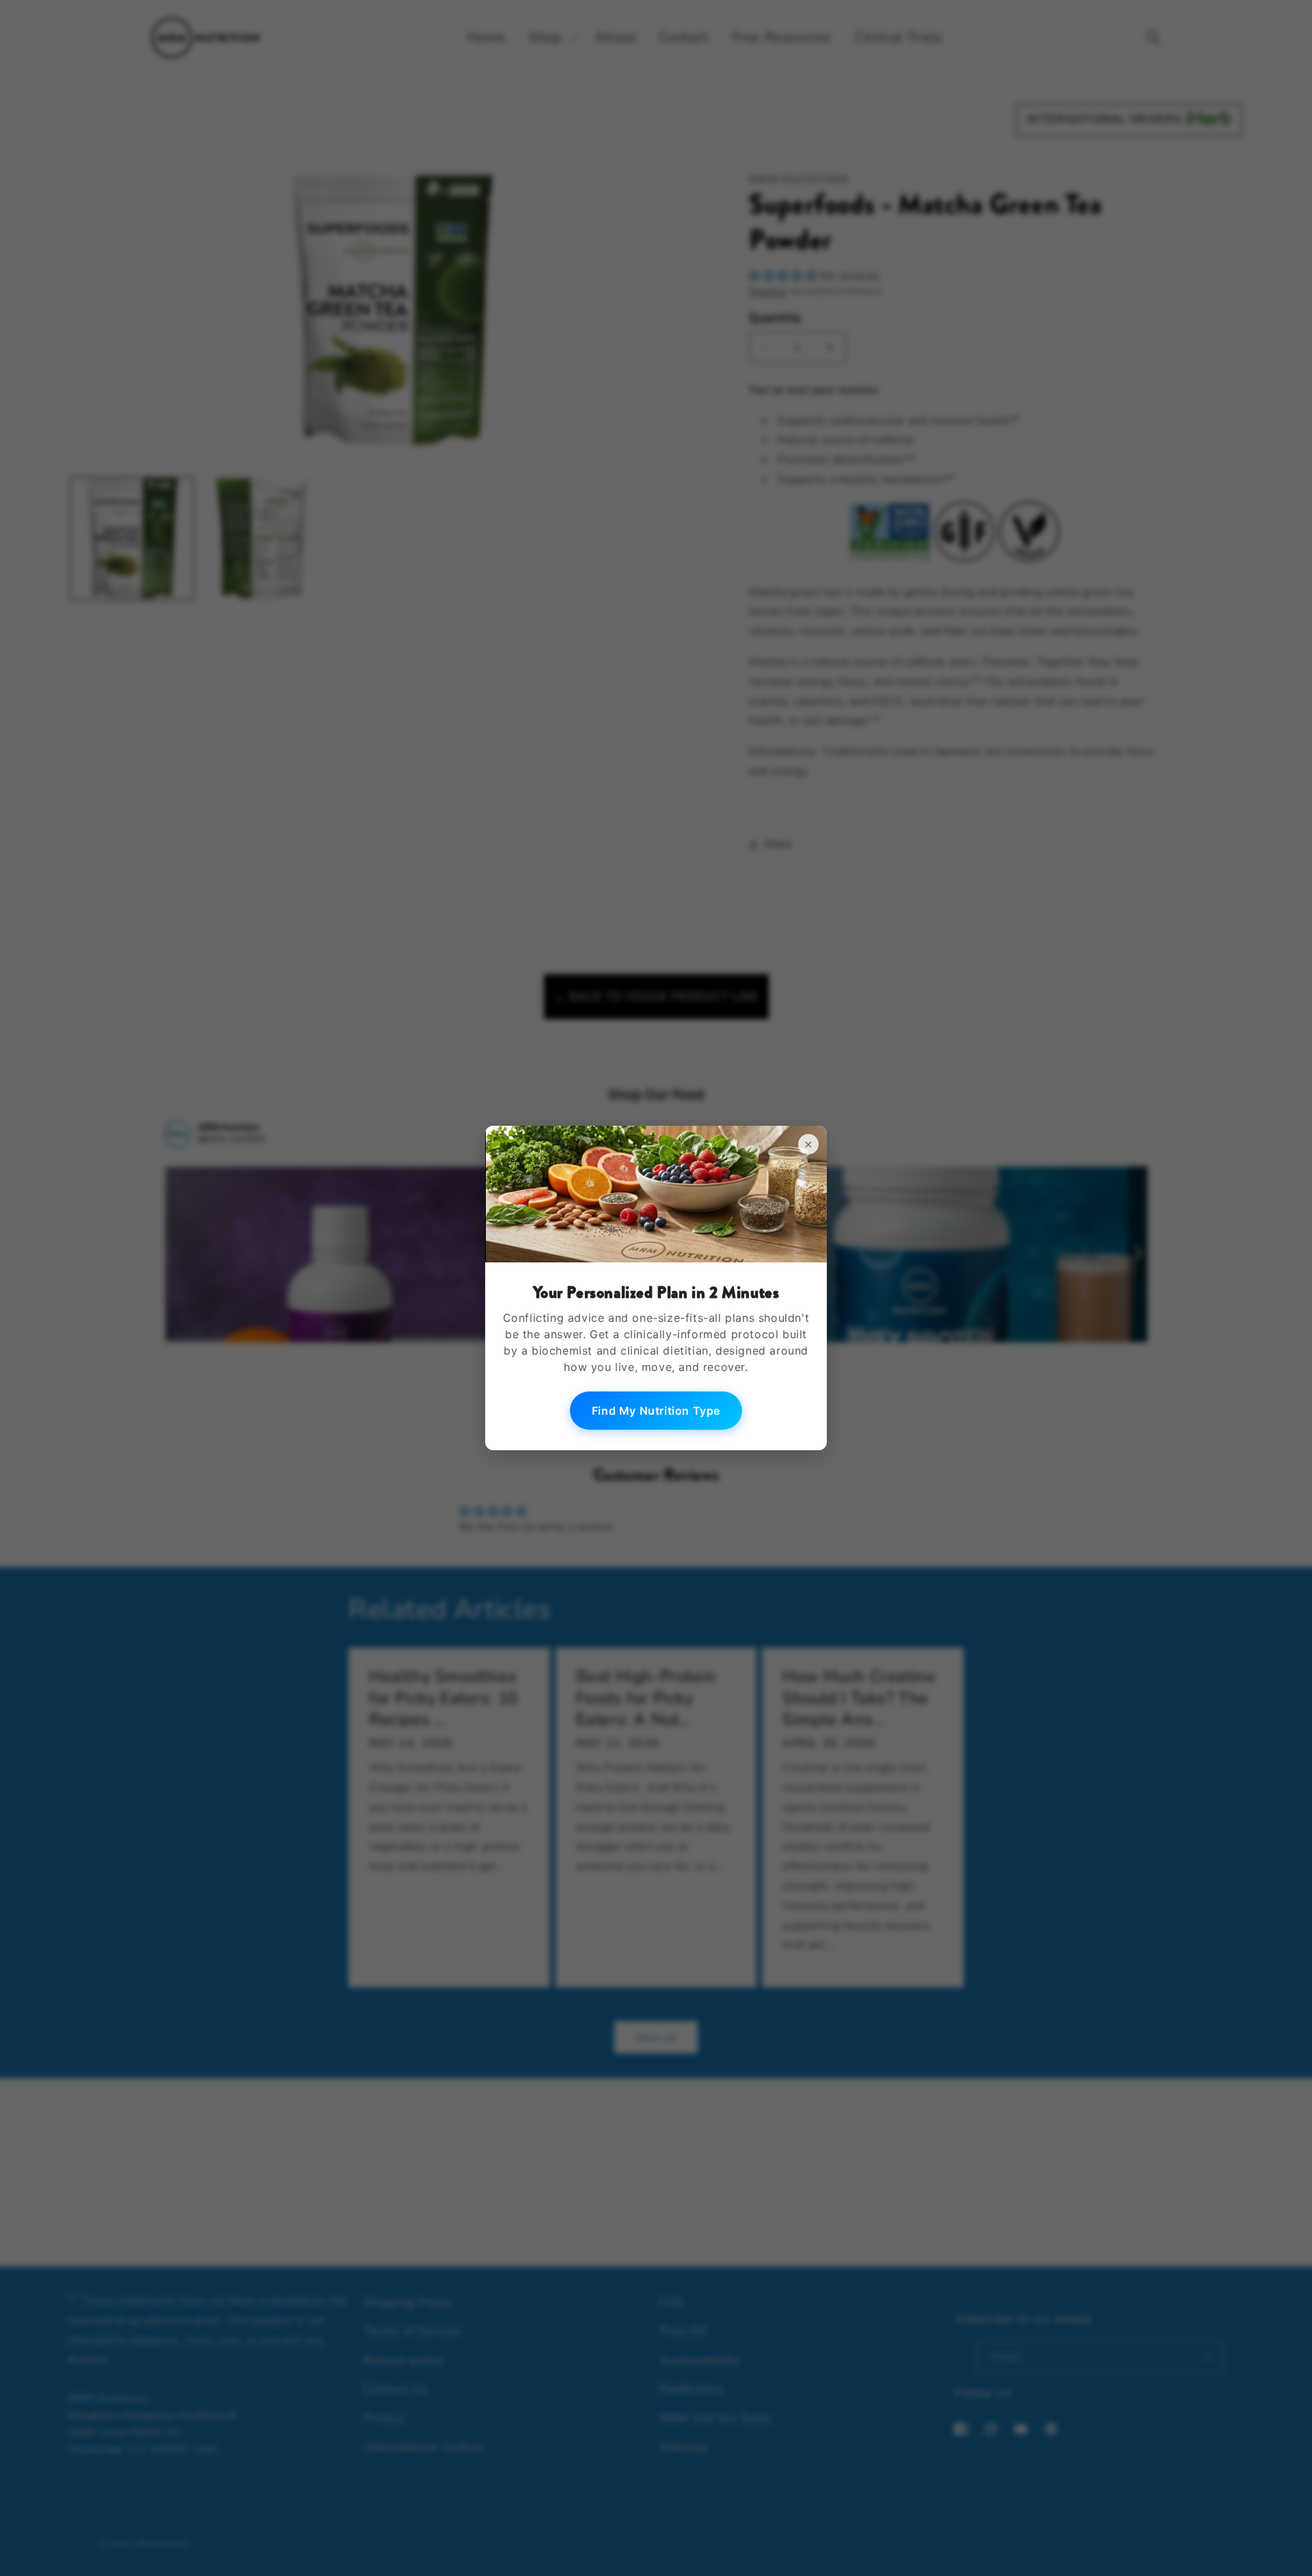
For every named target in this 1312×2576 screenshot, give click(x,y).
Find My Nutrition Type (656, 1411)
